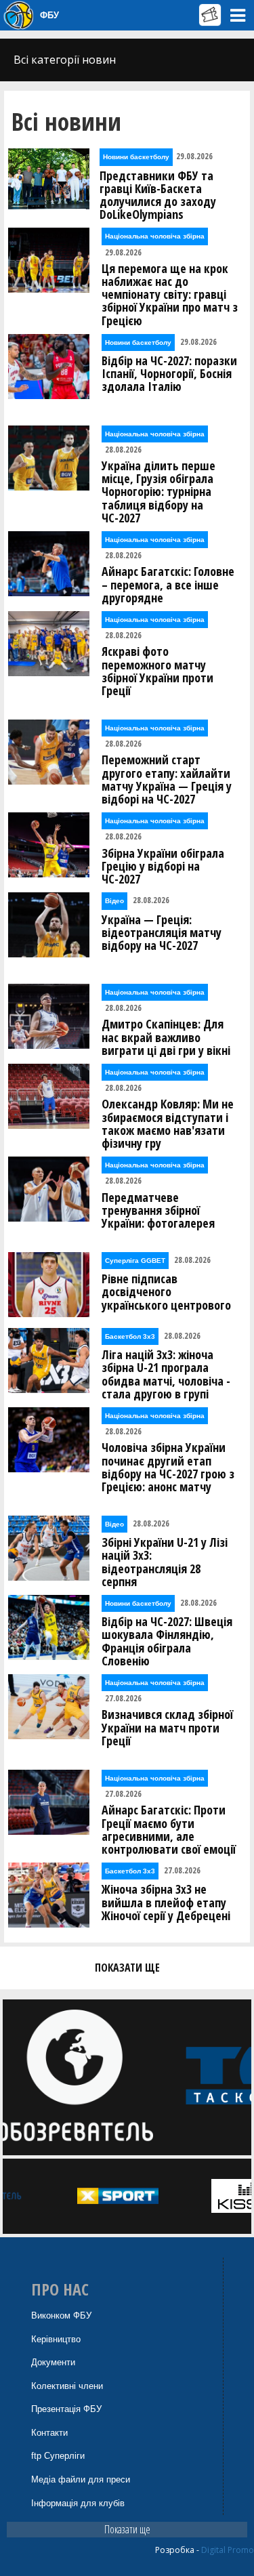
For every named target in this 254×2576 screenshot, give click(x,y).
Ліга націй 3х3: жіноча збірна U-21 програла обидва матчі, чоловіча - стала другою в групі (166, 1374)
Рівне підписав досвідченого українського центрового (166, 1292)
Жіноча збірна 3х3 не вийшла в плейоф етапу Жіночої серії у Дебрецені (166, 1903)
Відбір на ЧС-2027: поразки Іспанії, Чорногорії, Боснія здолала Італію (169, 374)
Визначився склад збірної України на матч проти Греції (167, 1728)
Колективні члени (67, 2386)
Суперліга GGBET (135, 1261)
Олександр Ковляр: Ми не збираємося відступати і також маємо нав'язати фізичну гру (168, 1124)
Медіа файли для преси (81, 2479)
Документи (53, 2362)
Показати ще (127, 2529)
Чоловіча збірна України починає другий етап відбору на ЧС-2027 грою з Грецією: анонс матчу (168, 1467)
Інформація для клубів (78, 2503)
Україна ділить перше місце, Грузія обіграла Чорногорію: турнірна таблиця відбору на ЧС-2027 (158, 492)
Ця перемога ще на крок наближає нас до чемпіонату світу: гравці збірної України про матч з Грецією (170, 295)
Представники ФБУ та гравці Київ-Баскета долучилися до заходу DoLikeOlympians (158, 195)
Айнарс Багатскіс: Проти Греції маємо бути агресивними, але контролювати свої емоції (169, 1830)
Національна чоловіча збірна (155, 236)
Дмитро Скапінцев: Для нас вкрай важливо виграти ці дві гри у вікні (166, 1037)
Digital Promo (228, 2550)
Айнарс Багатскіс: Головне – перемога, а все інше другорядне (168, 585)
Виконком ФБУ (61, 2315)
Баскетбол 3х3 (130, 1336)
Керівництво (56, 2339)
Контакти (49, 2433)
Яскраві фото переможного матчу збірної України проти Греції (157, 671)
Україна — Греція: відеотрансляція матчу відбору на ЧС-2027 (162, 933)
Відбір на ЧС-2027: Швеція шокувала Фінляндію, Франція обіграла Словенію (167, 1641)
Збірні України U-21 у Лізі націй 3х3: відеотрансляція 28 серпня (165, 1562)
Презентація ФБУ (66, 2409)
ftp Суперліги (58, 2456)
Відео (114, 901)
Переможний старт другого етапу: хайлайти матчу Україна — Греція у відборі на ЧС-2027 (167, 780)
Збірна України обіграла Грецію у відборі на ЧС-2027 (163, 867)
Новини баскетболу (136, 157)
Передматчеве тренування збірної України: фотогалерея (158, 1211)
